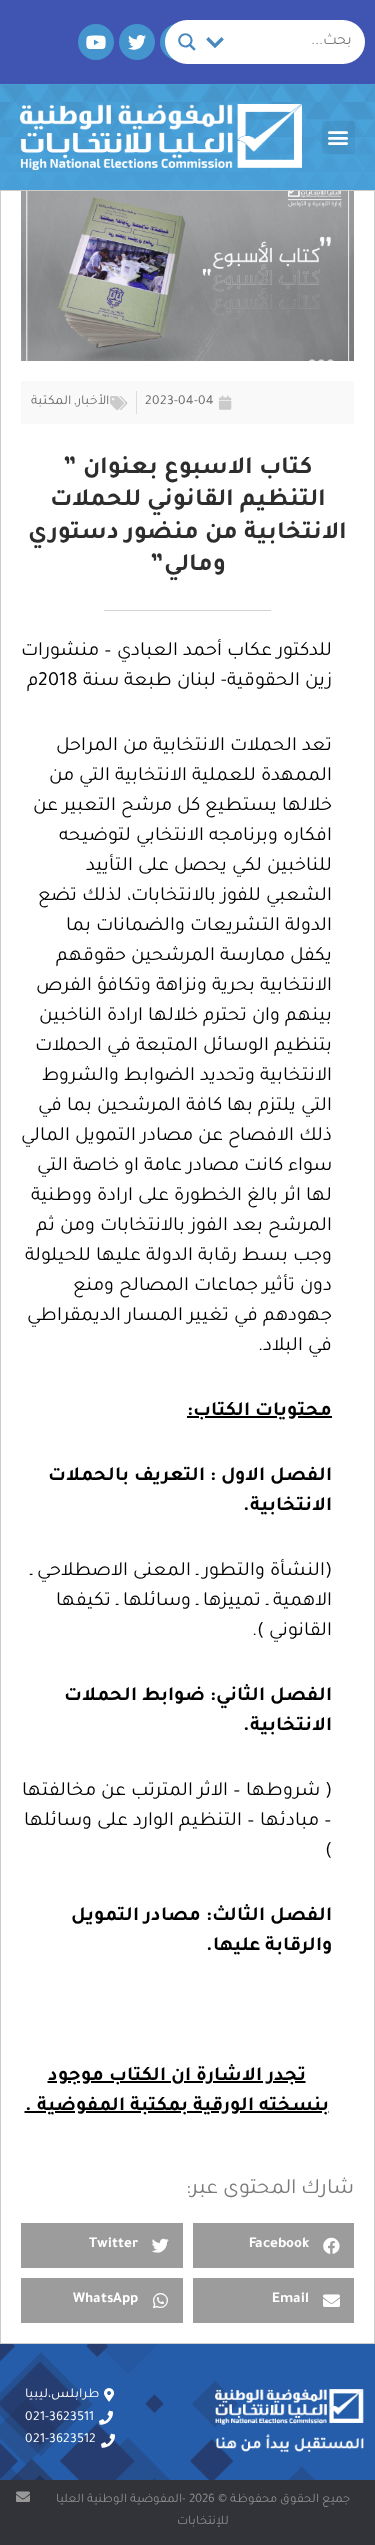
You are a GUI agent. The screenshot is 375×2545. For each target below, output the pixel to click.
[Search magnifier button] (187, 42)
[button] (338, 137)
